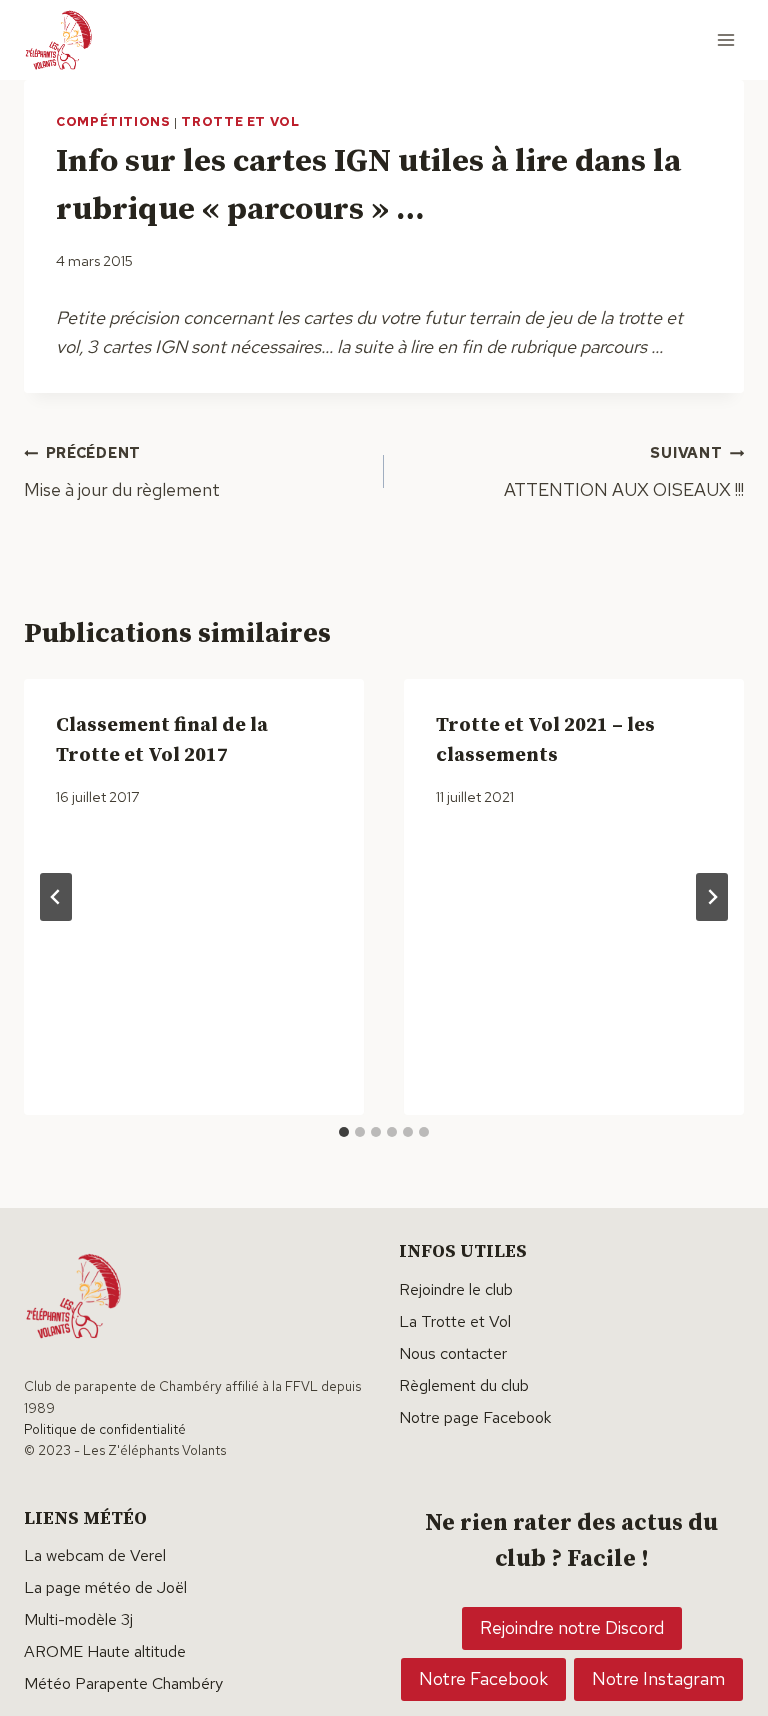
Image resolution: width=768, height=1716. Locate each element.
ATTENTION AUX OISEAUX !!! (624, 472)
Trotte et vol (240, 121)
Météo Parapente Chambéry (123, 1683)
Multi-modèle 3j (78, 1619)
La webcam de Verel (95, 1555)
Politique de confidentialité (105, 1429)
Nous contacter (453, 1353)
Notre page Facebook (475, 1417)
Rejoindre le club (456, 1289)
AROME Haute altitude (105, 1651)
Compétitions (113, 121)
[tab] (344, 1132)
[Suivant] (712, 897)
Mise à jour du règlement (122, 472)
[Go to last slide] (56, 897)
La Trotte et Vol (455, 1321)
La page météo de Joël (105, 1587)
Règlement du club (464, 1385)
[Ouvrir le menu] (725, 39)
